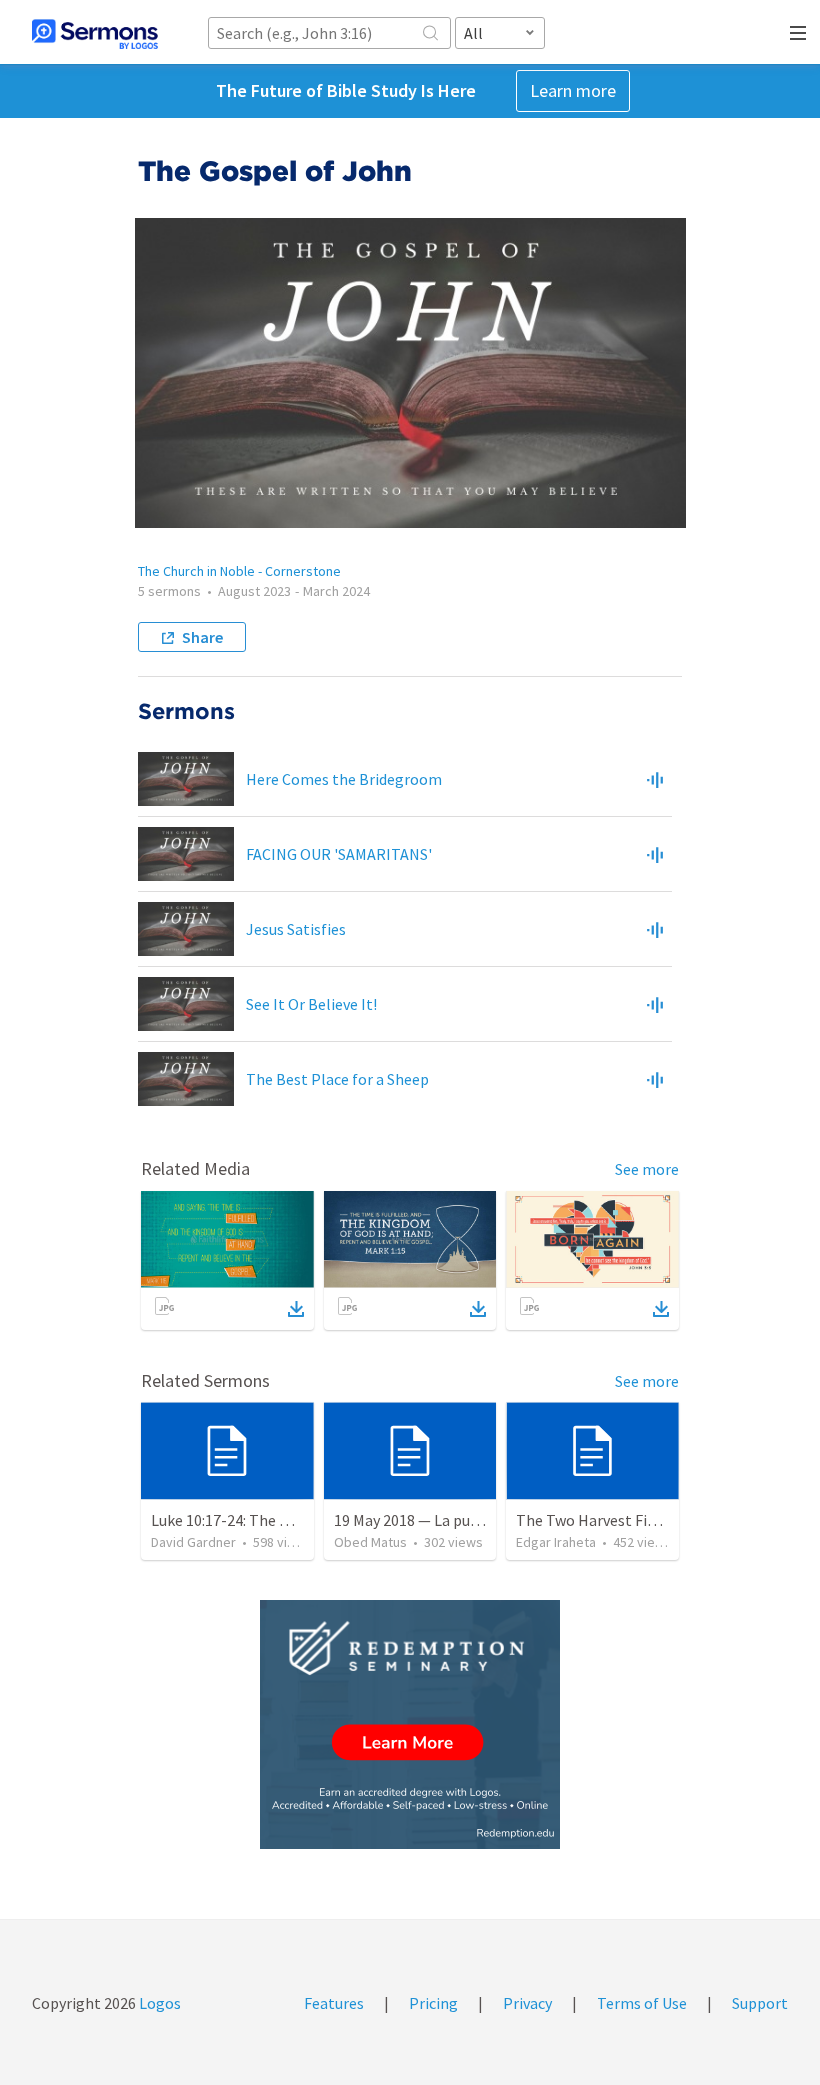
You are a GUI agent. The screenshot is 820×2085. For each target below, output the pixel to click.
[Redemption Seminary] (410, 1724)
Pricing (433, 2003)
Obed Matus (370, 1542)
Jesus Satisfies (296, 929)
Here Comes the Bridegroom (344, 779)
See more (647, 1169)
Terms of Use (642, 2003)
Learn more (573, 90)
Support (760, 2003)
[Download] (296, 1309)
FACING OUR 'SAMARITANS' (339, 854)
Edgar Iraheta (556, 1542)
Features (334, 2003)
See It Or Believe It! (311, 1004)
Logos (158, 2003)
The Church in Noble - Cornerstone (239, 571)
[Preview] (655, 779)
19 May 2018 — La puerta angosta (446, 1520)
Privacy (527, 2003)
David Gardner (193, 1542)
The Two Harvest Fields (595, 1520)
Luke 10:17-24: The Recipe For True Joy (281, 1520)
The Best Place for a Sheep (337, 1079)
